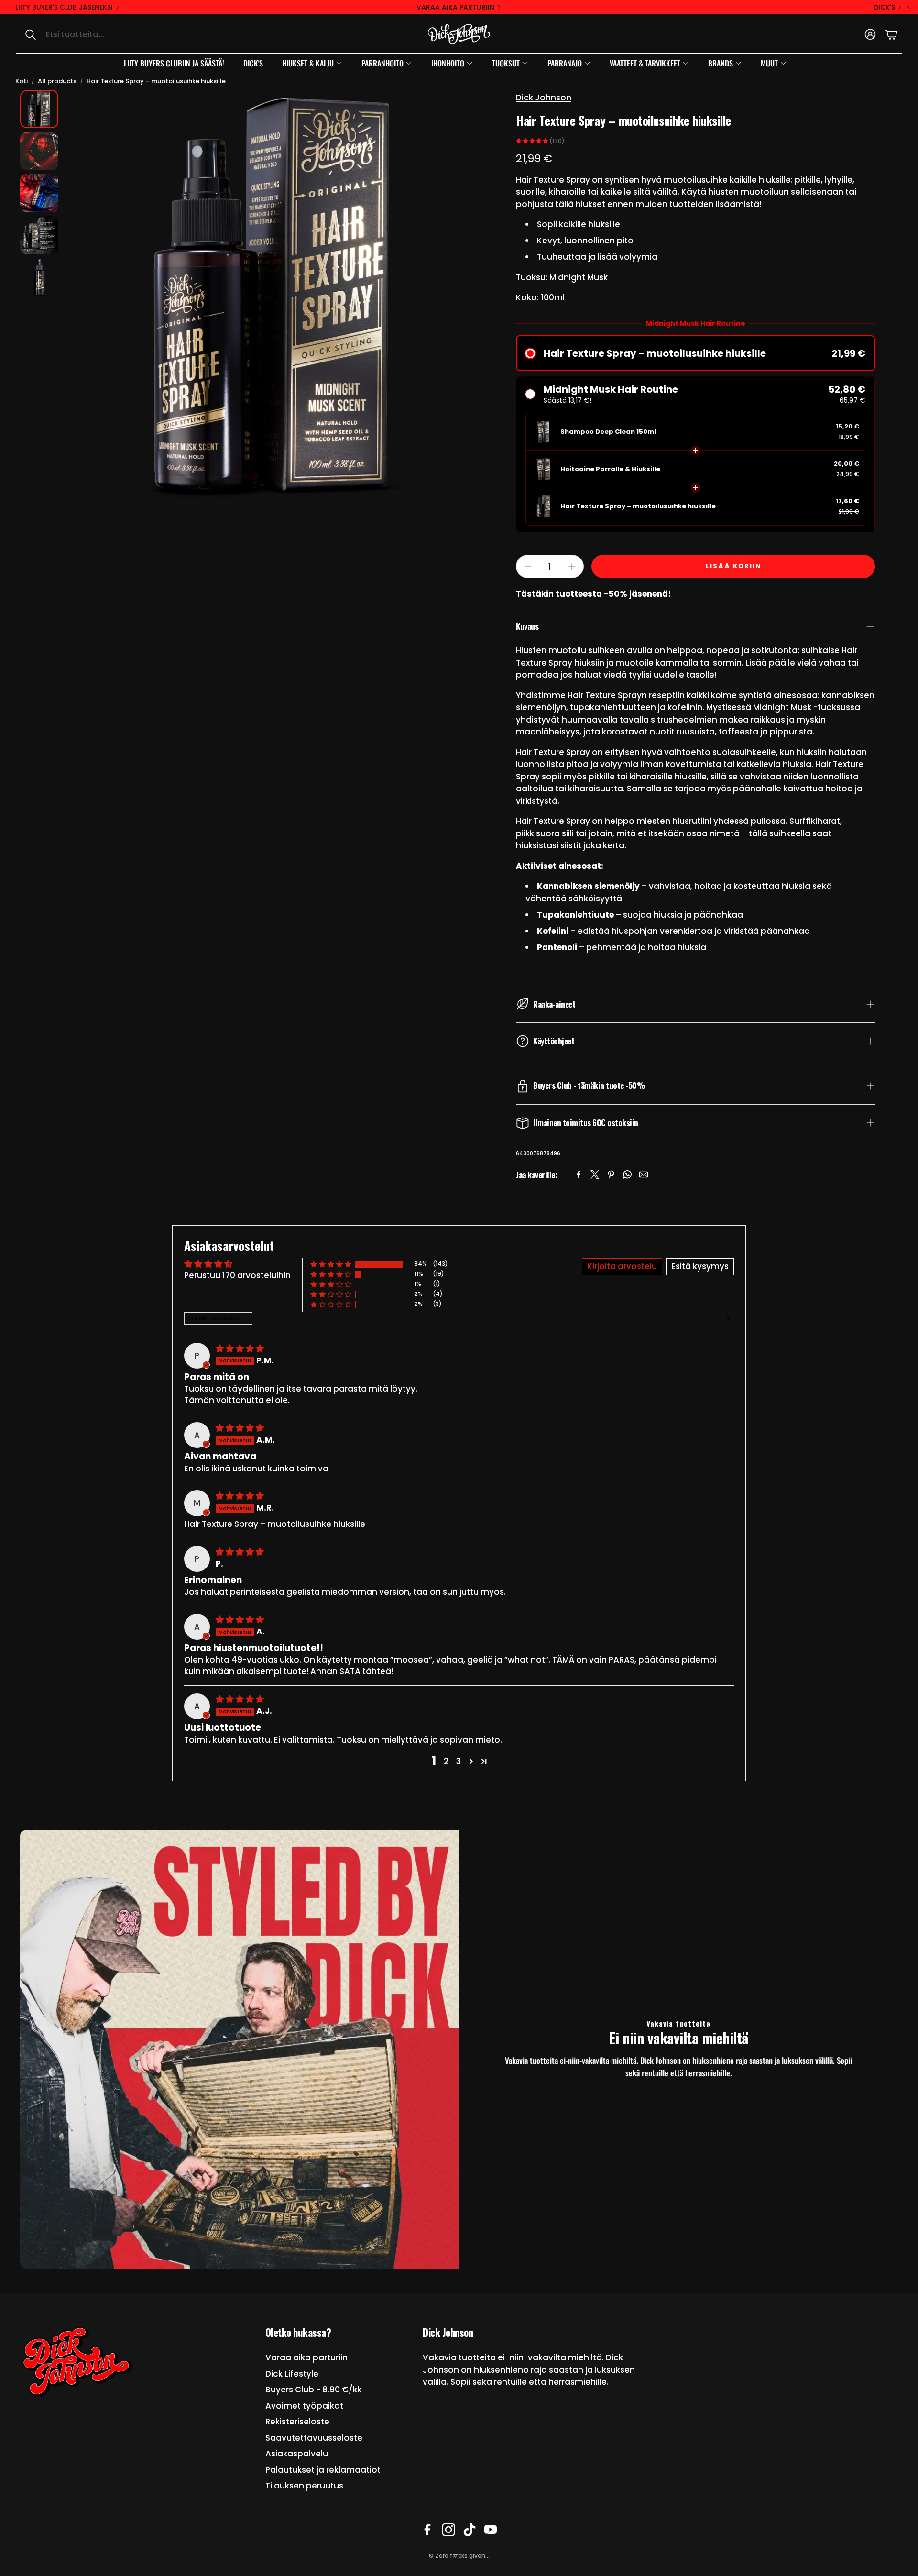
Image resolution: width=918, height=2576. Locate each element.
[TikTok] (470, 2530)
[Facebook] (579, 1174)
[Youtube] (491, 2530)
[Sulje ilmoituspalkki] (908, 7)
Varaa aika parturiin (455, 7)
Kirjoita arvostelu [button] (622, 1266)
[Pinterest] (611, 1174)
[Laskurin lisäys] (572, 567)
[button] (117, 34)
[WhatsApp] (627, 1174)
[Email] (644, 1174)
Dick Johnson (544, 98)
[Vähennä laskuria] (528, 567)
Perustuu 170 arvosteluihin (237, 1275)
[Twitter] (595, 1174)
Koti (22, 81)
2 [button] (446, 1761)
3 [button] (459, 1761)
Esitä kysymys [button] (700, 1266)
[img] (240, 1348)
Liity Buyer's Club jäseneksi (64, 7)
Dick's (884, 7)
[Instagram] (448, 2530)
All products (57, 81)
